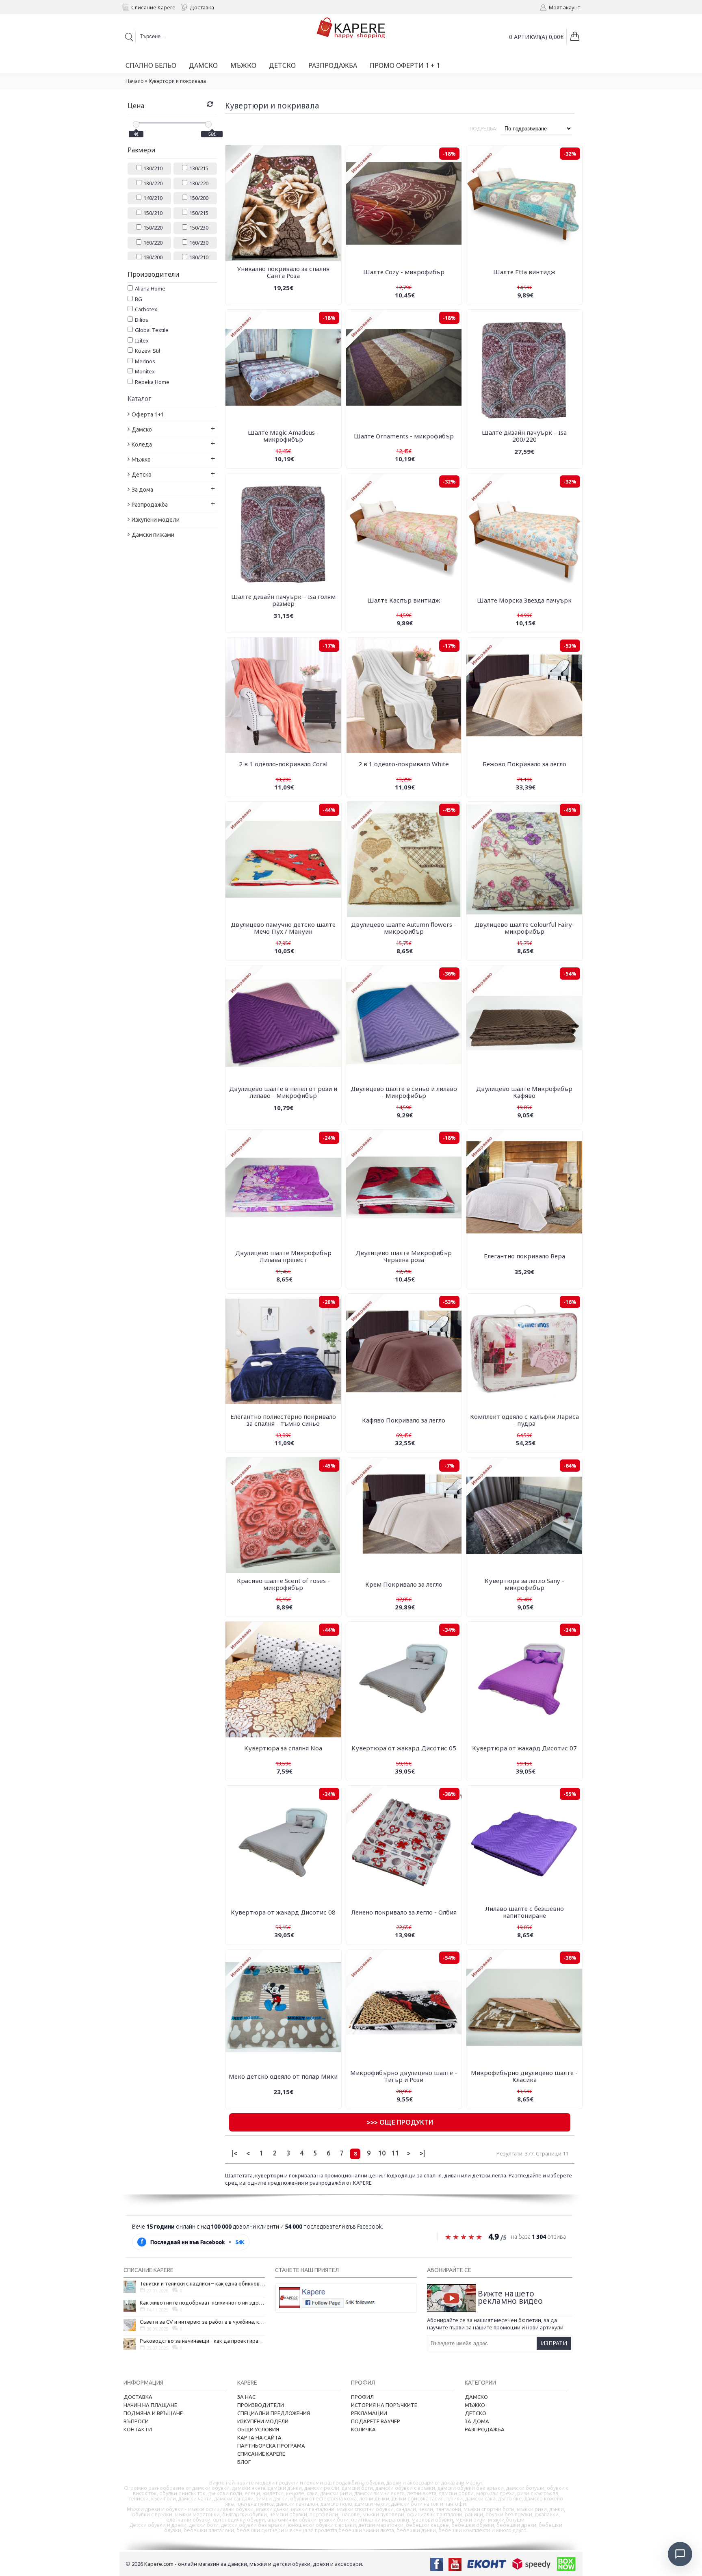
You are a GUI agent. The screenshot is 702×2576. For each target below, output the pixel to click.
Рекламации (369, 2413)
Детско (476, 2413)
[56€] (208, 124)
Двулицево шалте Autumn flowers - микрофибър (404, 928)
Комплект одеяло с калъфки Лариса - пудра (524, 1420)
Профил (362, 2397)
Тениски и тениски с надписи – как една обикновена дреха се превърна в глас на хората (202, 2283)
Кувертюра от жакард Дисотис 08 (283, 1912)
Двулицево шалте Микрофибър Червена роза (404, 1256)
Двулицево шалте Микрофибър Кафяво (524, 1092)
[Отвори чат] (680, 2554)
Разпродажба (485, 2429)
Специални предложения (274, 2413)
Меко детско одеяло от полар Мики (283, 2076)
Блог (244, 2462)
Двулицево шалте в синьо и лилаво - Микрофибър (404, 1092)
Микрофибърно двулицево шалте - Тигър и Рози (404, 2076)
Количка (363, 2429)
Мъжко (475, 2405)
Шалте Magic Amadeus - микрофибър (283, 436)
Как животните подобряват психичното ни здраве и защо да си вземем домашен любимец (202, 2303)
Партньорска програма (271, 2446)
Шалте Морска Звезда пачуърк (524, 600)
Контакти (138, 2429)
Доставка (138, 2397)
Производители (261, 2405)
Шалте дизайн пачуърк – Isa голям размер (283, 600)
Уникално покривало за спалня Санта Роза (283, 272)
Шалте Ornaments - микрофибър (404, 436)
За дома (477, 2421)
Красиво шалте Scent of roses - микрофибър (283, 1584)
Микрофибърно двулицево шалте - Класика (524, 2076)
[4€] (136, 124)
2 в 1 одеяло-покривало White (404, 764)
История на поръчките (384, 2405)
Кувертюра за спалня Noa (283, 1748)
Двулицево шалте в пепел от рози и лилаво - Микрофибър (283, 1092)
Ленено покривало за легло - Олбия (404, 1912)
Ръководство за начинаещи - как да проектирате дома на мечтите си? (202, 2341)
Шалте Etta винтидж (524, 272)
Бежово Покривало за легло (524, 764)
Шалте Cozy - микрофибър (404, 272)
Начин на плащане (150, 2405)
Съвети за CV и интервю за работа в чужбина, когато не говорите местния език (202, 2322)
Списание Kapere (261, 2454)
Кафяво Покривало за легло (404, 1420)
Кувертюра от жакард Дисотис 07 (524, 1748)
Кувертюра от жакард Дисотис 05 (404, 1748)
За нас (246, 2397)
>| (422, 2153)
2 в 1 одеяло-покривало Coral (283, 764)
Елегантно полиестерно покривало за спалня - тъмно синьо (283, 1420)
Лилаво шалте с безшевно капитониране (524, 1912)
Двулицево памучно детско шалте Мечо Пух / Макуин (283, 928)
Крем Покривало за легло (404, 1584)
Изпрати (554, 2343)
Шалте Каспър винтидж (404, 600)
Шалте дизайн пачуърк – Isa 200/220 (524, 436)
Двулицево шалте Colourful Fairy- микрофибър (524, 928)
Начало (135, 81)
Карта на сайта (259, 2437)
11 (395, 2153)
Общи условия (258, 2429)
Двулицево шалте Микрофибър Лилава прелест (283, 1256)
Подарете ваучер (376, 2421)
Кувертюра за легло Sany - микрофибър (524, 1584)
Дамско (476, 2397)
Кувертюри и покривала (177, 81)
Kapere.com (159, 2564)
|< (235, 2153)
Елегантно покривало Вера (524, 1256)
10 (382, 2153)
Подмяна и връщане (153, 2413)
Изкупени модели (263, 2421)
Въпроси (136, 2421)
